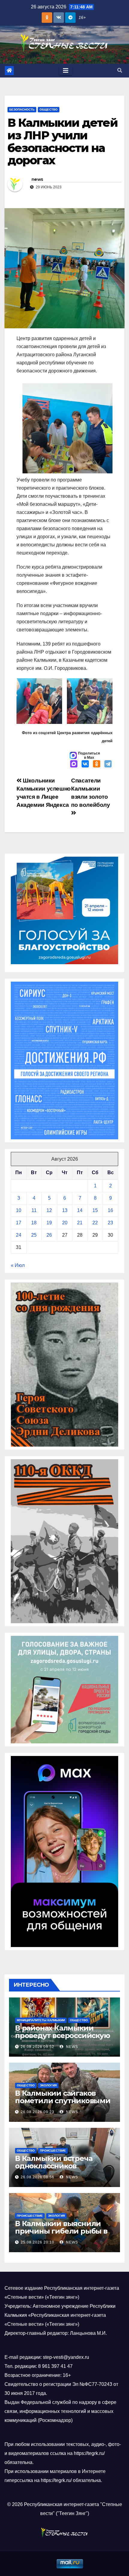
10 (19, 1210)
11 (34, 1210)
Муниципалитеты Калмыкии (41, 2020)
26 (49, 1235)
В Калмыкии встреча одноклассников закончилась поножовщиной (54, 2170)
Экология (48, 2085)
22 (95, 1223)
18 (34, 1223)
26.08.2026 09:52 (37, 2047)
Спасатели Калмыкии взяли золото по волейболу (90, 793)
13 (65, 1210)
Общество (49, 109)
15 (95, 1210)
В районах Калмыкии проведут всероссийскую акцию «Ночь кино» (63, 2035)
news (37, 179)
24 (19, 1235)
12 (49, 1210)
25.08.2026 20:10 (37, 2242)
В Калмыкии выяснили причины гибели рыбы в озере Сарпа (61, 2231)
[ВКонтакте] (85, 764)
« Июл (18, 1265)
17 (19, 1223)
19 (49, 1223)
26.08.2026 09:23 (37, 2112)
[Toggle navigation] (66, 71)
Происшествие (53, 2151)
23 (110, 1223)
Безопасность (22, 109)
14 (80, 1210)
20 (65, 1223)
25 (34, 1235)
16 (110, 1210)
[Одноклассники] (97, 764)
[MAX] (74, 764)
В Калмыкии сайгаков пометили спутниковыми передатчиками (63, 2101)
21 (80, 1223)
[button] (120, 70)
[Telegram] (108, 764)
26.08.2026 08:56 (37, 2177)
